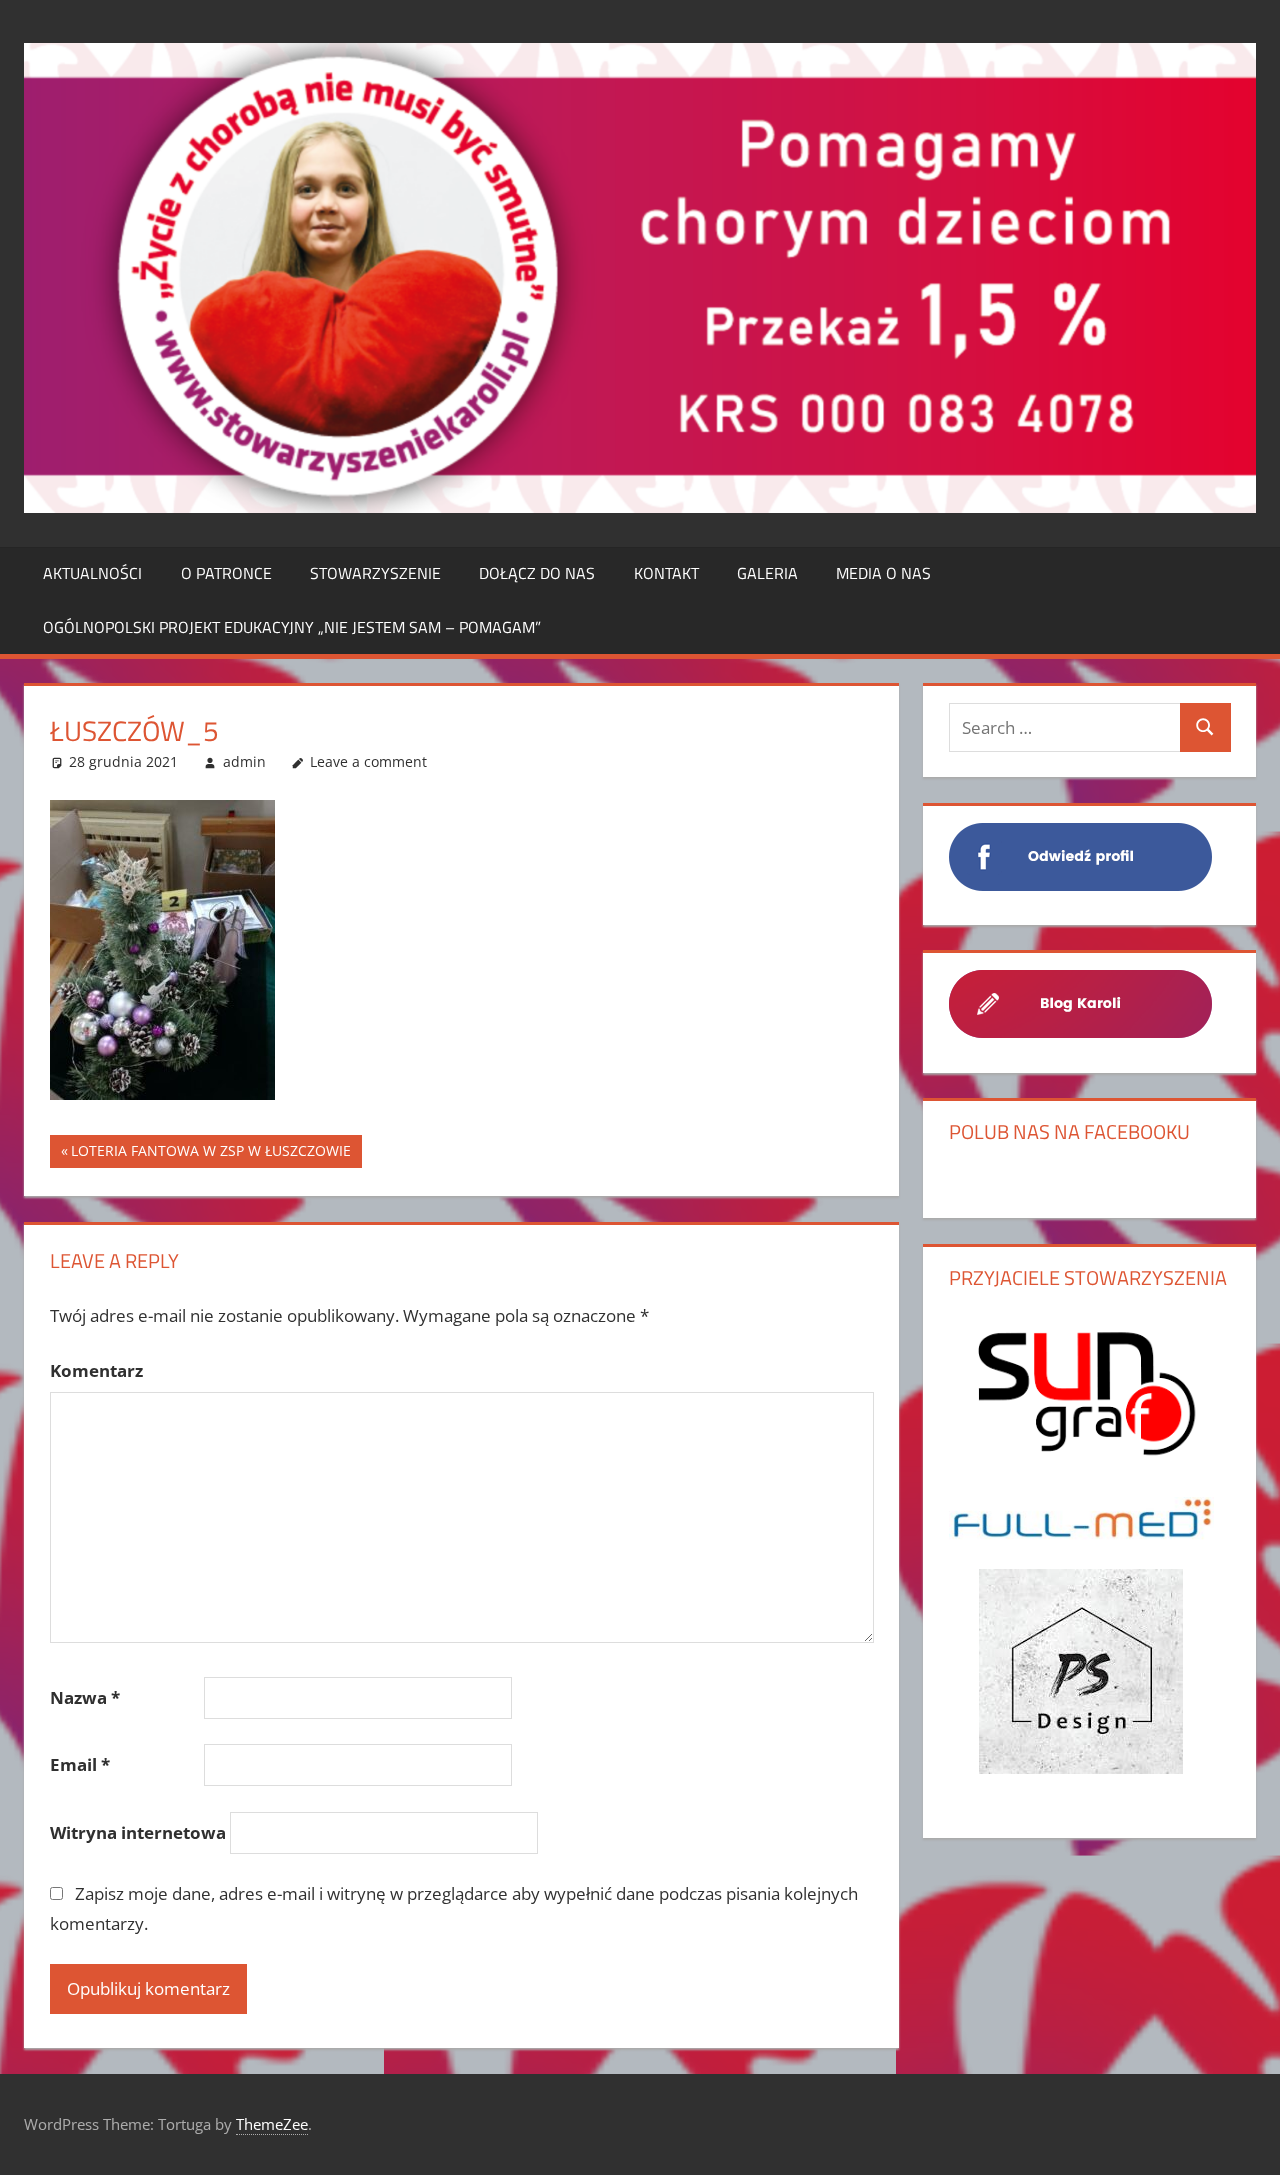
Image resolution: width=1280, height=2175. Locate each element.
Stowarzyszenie (375, 573)
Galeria (767, 573)
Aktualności (92, 573)
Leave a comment (368, 761)
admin (244, 761)
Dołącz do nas (537, 573)
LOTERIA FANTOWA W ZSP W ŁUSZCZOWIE (211, 1154)
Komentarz (96, 1370)
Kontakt (666, 573)
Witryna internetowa (138, 1832)
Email (80, 1764)
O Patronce (226, 573)
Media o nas (883, 573)
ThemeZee (272, 2124)
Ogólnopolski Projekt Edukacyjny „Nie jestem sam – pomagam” (292, 627)
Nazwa (85, 1697)
